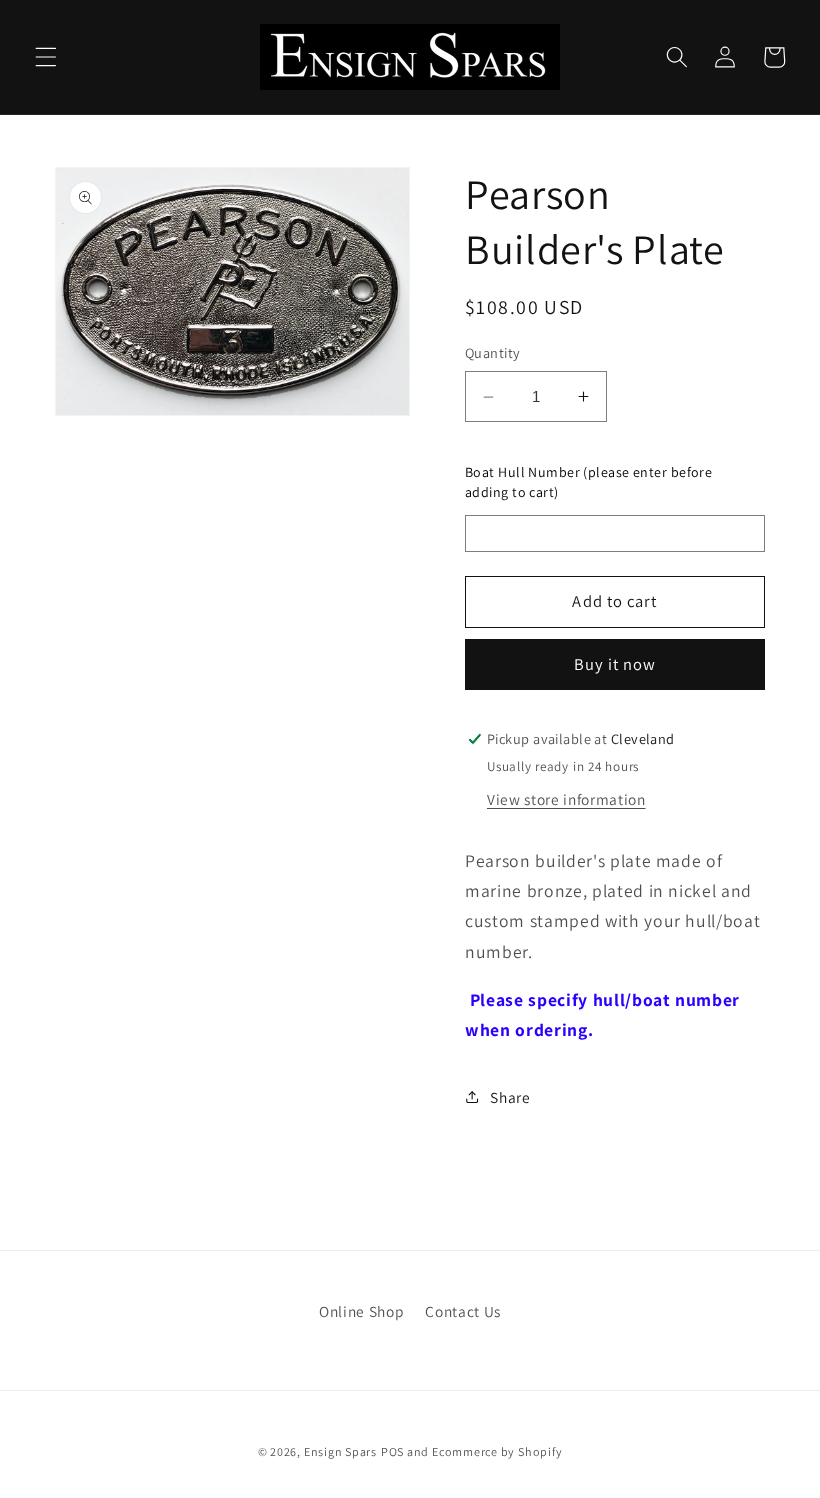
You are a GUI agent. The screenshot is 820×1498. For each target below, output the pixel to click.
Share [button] (510, 1097)
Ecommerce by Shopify (497, 1451)
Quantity (493, 352)
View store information (566, 799)
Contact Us (463, 1311)
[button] (46, 57)
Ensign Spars (340, 1451)
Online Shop (361, 1311)
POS (392, 1451)
